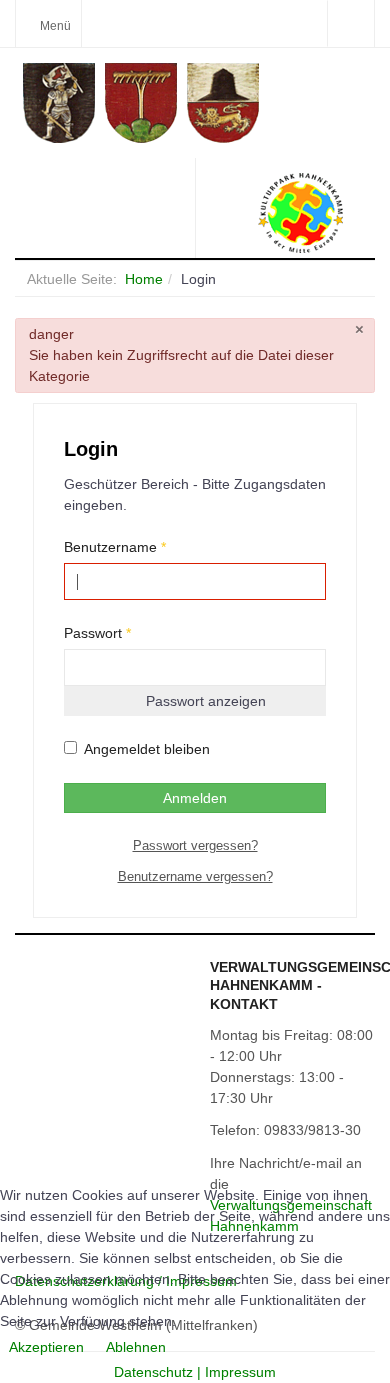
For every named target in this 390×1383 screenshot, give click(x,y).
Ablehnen (136, 1347)
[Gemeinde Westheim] (198, 103)
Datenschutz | (159, 1372)
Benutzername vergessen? (195, 876)
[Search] (350, 23)
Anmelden (195, 798)
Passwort (97, 633)
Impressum (240, 1372)
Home (144, 279)
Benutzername (115, 547)
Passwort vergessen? (195, 845)
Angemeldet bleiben (147, 749)
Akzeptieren (46, 1347)
